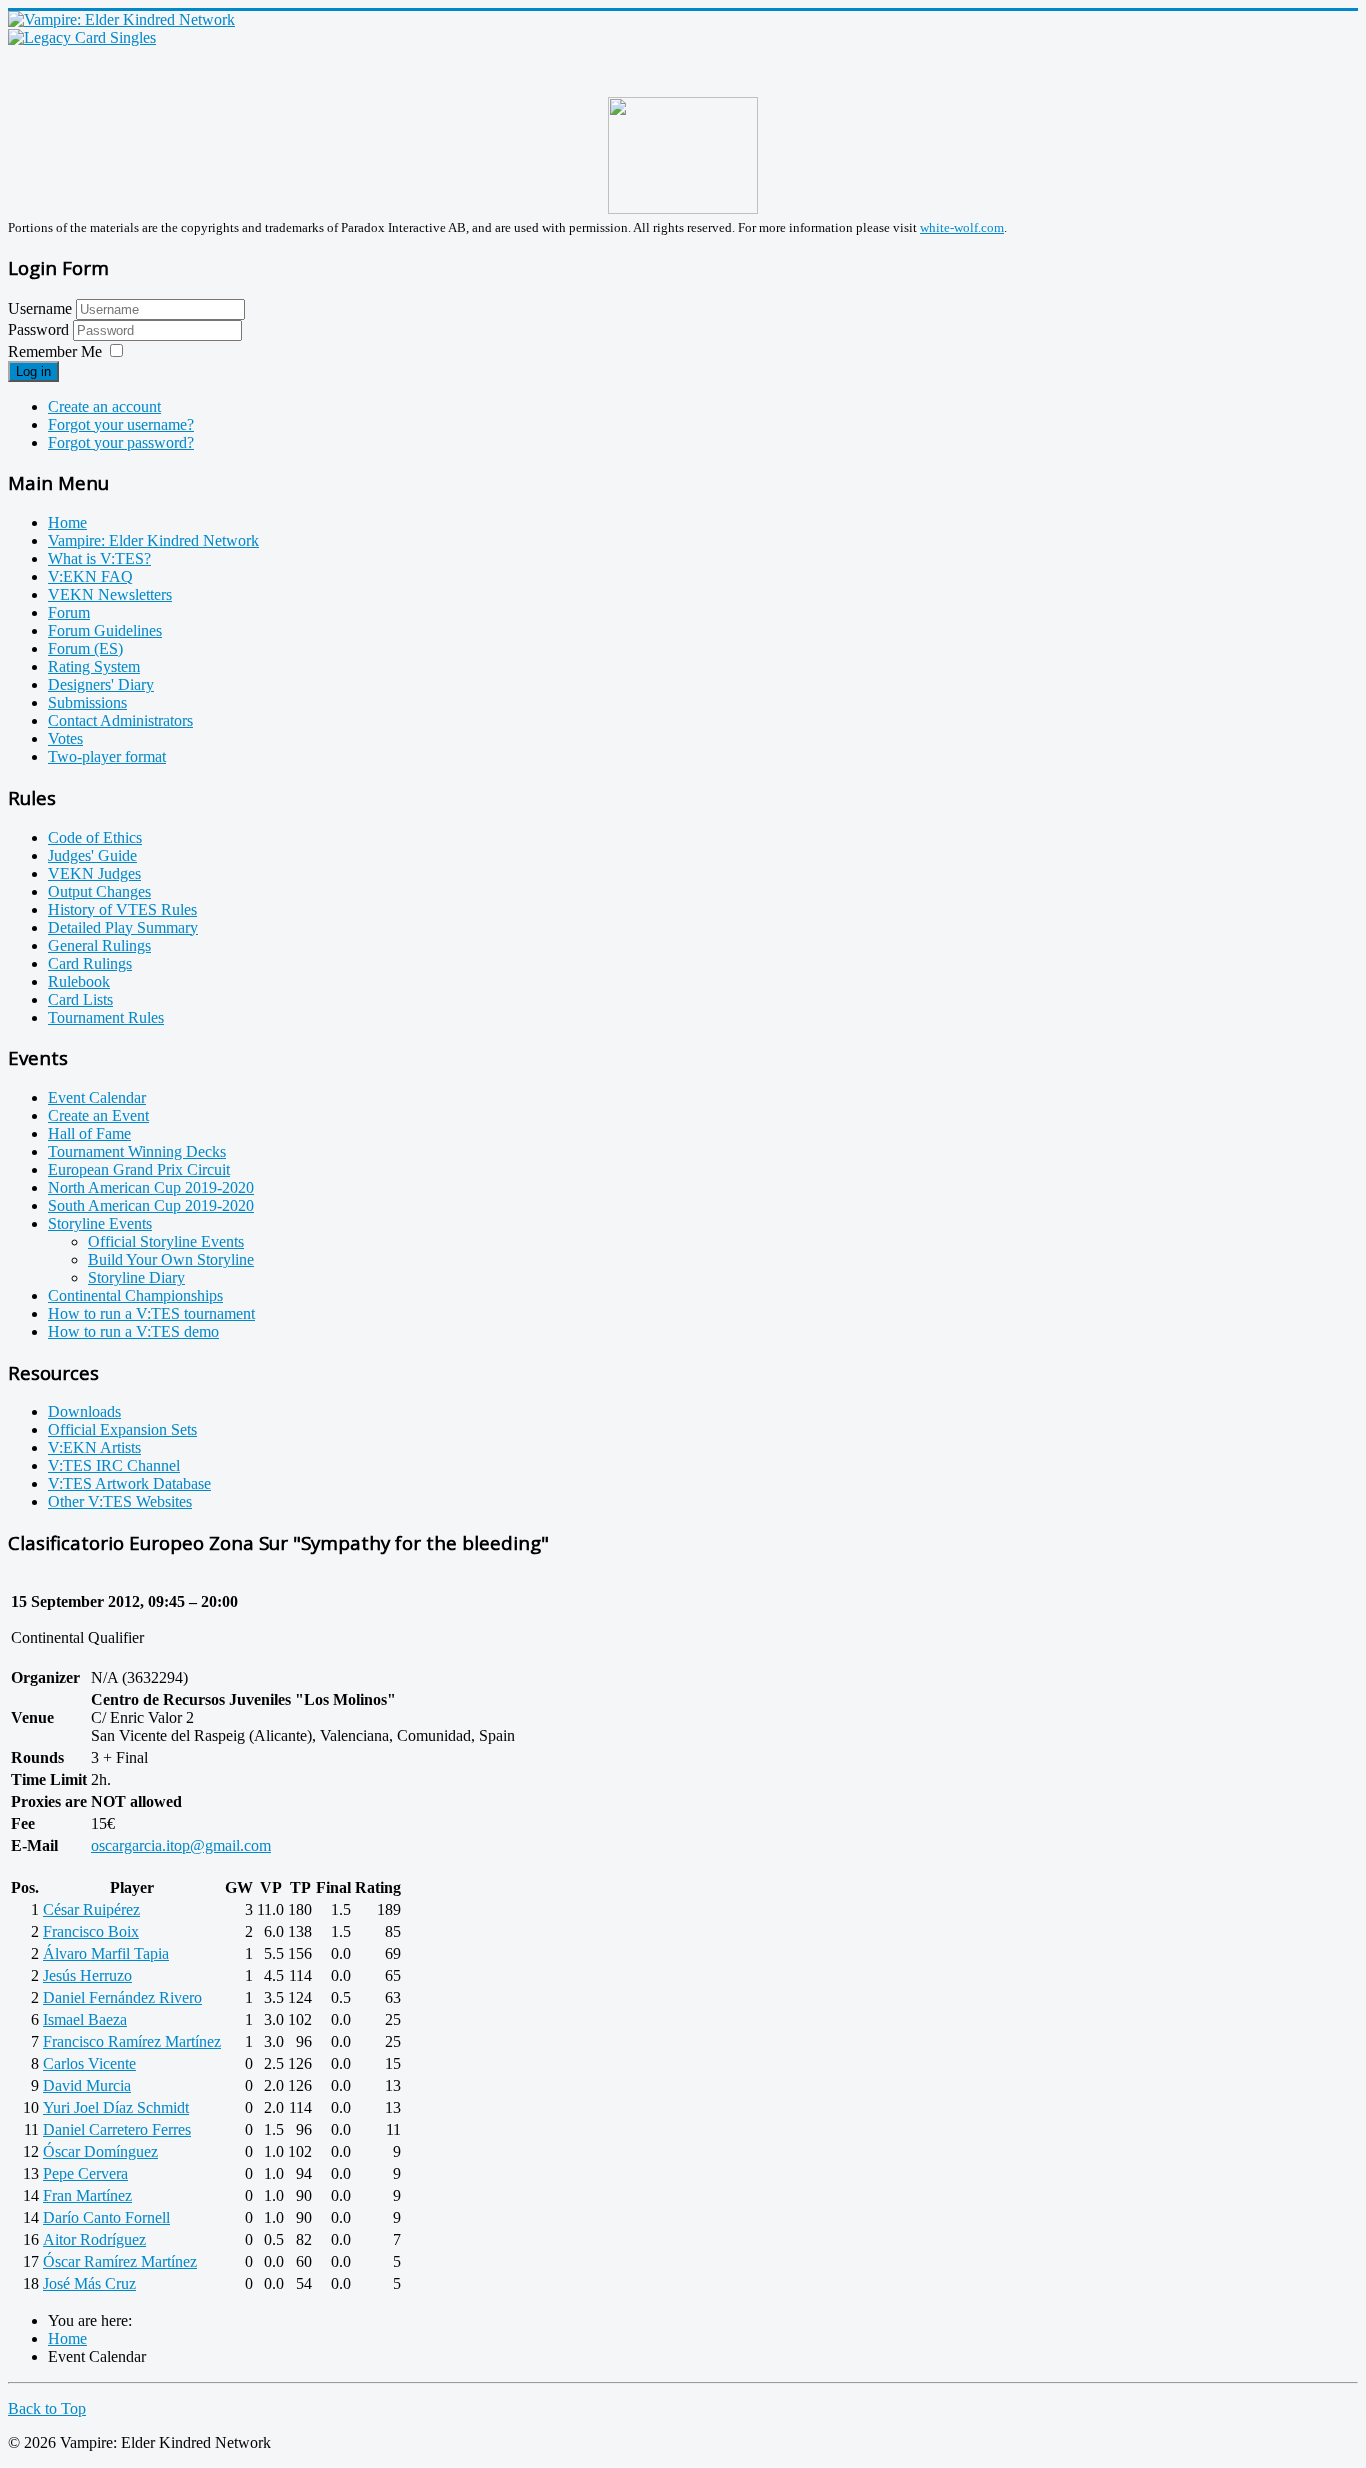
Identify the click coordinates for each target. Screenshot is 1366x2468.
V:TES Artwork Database (129, 1483)
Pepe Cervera (85, 2173)
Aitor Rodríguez (94, 2239)
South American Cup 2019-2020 (151, 1205)
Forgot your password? (121, 442)
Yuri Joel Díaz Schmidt (116, 2107)
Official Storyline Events (166, 1241)
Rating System (94, 666)
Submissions (87, 702)
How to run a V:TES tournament (151, 1313)
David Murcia (87, 2085)
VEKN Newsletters (110, 594)
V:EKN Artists (94, 1447)
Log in (33, 371)
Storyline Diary (136, 1277)
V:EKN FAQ (90, 576)
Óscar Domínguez (100, 2151)
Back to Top (47, 2408)
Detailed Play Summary (123, 927)
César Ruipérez (91, 1909)
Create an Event (98, 1115)
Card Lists (80, 999)
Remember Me (55, 351)
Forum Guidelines (105, 630)
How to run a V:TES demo (133, 1331)
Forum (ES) (85, 648)
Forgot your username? (121, 424)
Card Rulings (90, 963)
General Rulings (99, 945)
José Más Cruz (89, 2283)
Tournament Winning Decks (137, 1151)
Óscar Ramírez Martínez (120, 2261)
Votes (65, 738)
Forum (69, 612)
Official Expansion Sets (122, 1429)
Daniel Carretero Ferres (117, 2129)
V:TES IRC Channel (114, 1465)
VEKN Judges (94, 873)
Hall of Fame (89, 1133)
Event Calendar (97, 1097)
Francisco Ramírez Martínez (132, 2041)
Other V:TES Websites (120, 1501)
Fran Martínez (87, 2195)
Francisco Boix (91, 1931)
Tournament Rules (106, 1017)
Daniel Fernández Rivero (122, 1997)
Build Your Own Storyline (171, 1259)
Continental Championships (135, 1295)
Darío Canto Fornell (106, 2217)
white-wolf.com (962, 227)
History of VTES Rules (122, 909)
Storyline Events (100, 1223)
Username (40, 308)
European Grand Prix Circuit (139, 1169)
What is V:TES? (99, 558)
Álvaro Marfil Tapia (106, 1953)
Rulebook (79, 981)
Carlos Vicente (89, 2063)
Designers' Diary (101, 684)
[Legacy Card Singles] (82, 37)
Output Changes (99, 891)
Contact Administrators (120, 720)
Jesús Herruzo (87, 1975)
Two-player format (107, 756)
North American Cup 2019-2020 (151, 1187)
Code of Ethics (95, 837)
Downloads (84, 1411)
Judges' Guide (92, 855)
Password (40, 329)
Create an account (104, 406)
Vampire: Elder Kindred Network (153, 540)
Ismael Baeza (85, 2019)
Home (67, 522)
